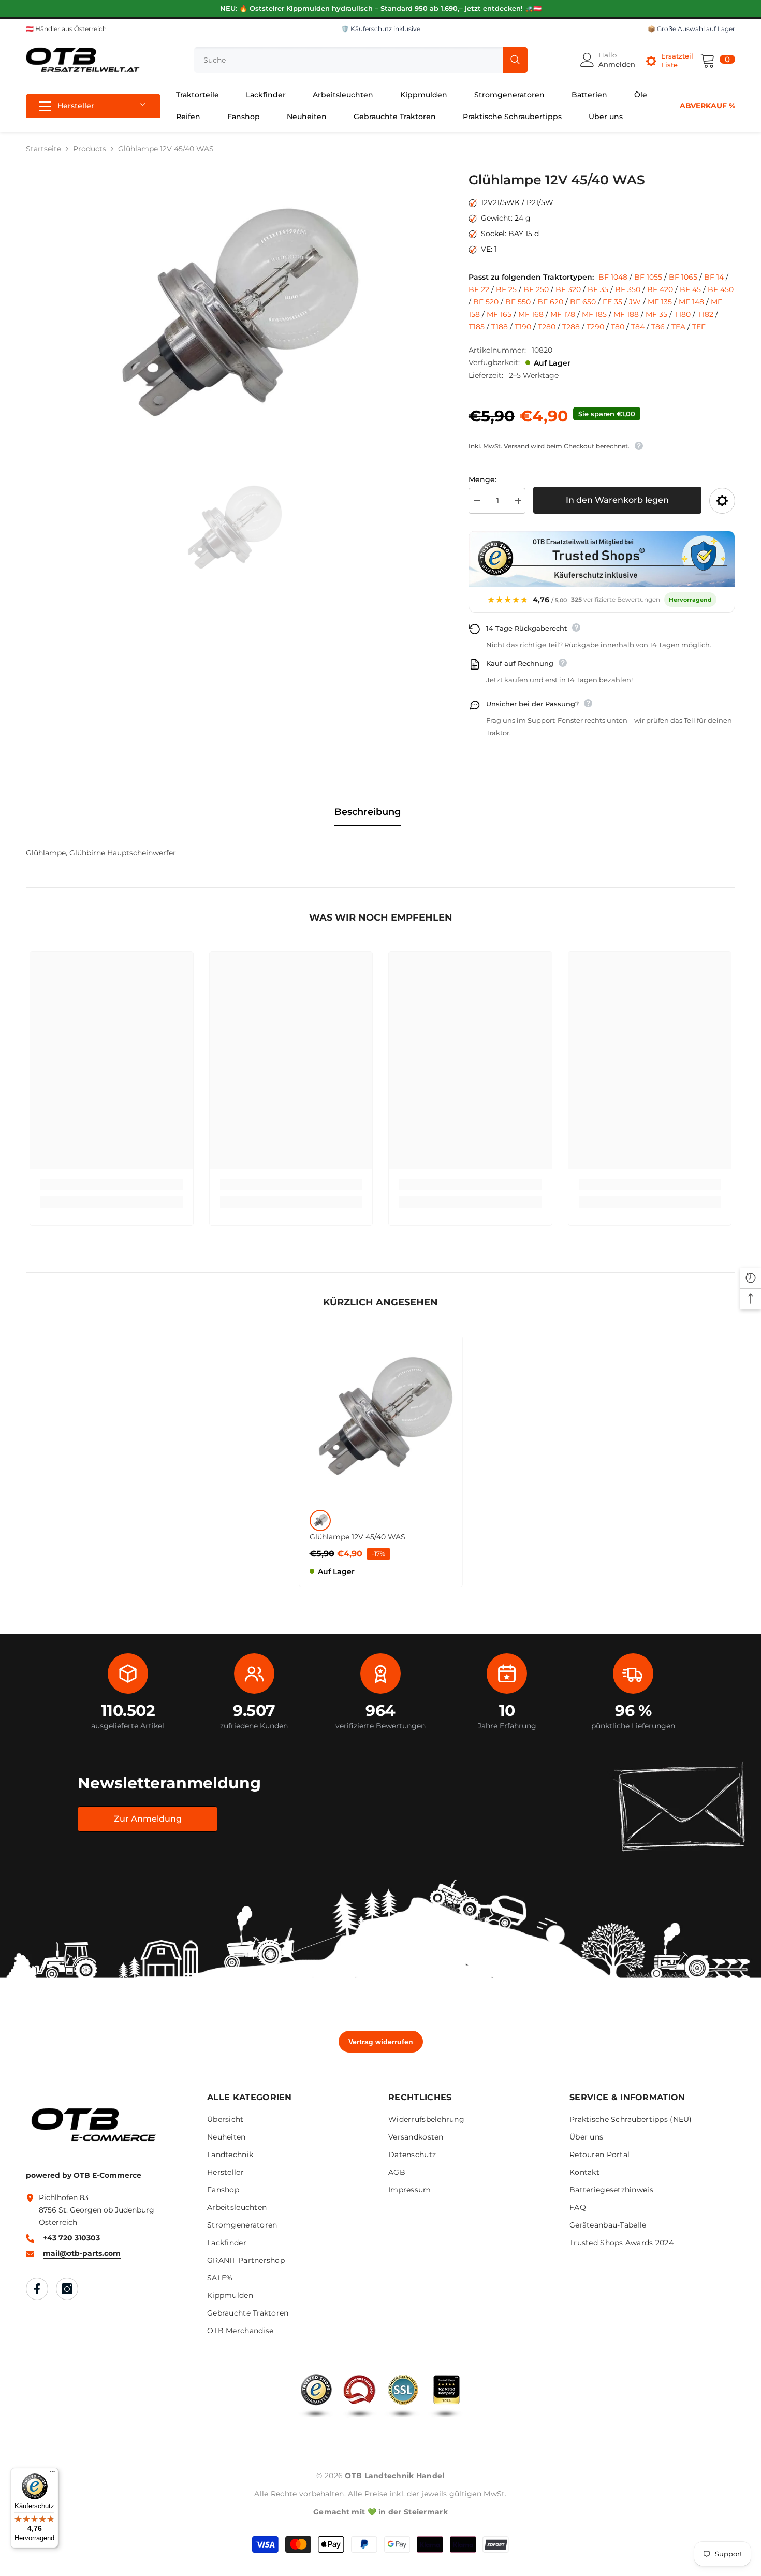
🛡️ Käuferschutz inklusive (381, 29)
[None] (320, 1520)
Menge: (482, 479)
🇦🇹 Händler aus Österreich (66, 29)
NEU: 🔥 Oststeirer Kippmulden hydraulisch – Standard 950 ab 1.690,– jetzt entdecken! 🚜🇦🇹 (381, 8)
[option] (232, 316)
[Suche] (361, 60)
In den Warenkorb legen (617, 500)
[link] (112, 1185)
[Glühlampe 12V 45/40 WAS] (381, 1418)
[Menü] (52, 2474)
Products (90, 149)
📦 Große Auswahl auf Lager (691, 29)
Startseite (43, 149)
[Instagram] (67, 2289)
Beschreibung (368, 812)
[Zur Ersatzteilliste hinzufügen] (722, 501)
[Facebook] (37, 2289)
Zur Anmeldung (148, 1819)
